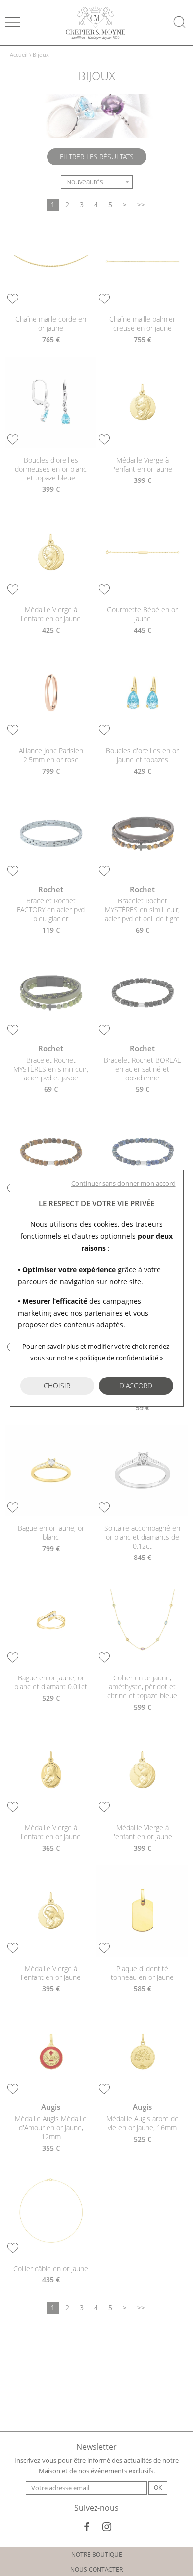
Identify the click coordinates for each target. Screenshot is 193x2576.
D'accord (136, 1386)
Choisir (57, 1386)
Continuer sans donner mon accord (123, 1183)
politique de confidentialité (119, 1358)
